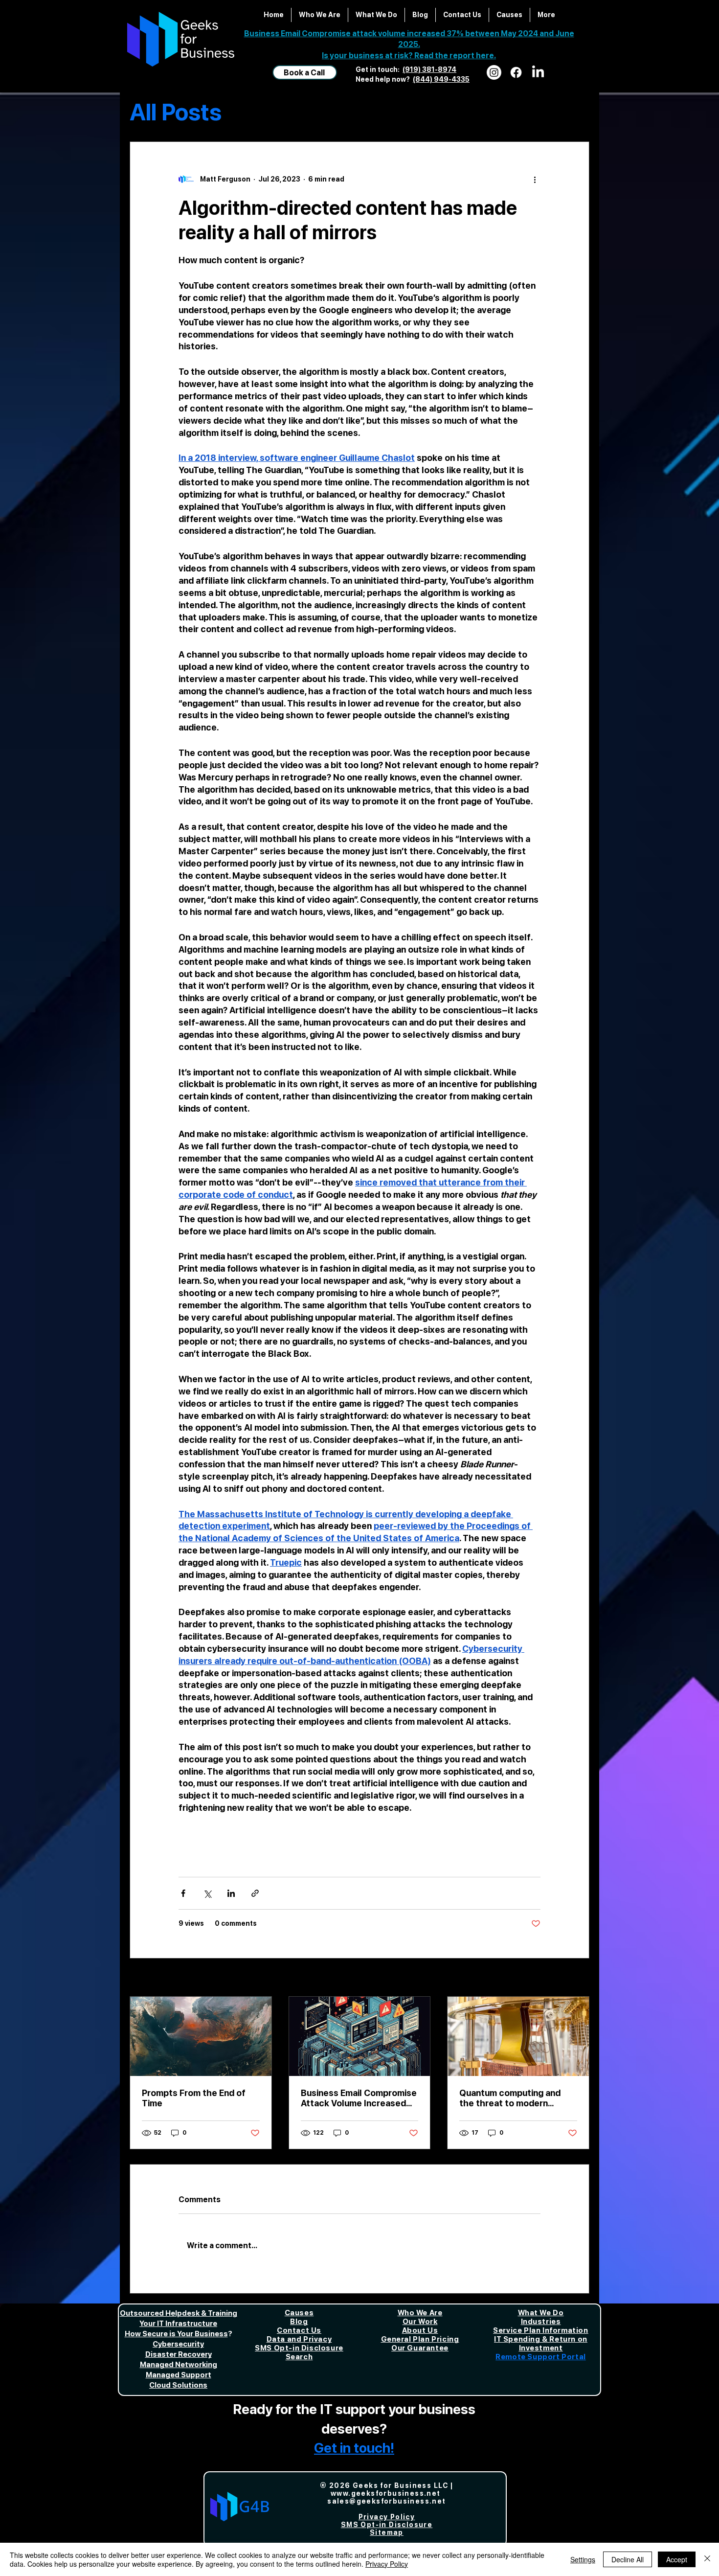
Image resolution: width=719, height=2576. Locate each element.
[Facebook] (516, 72)
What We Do (541, 2313)
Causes (299, 2313)
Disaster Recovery (179, 2354)
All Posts (176, 112)
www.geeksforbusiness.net (386, 2493)
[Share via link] (255, 1893)
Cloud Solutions (178, 2385)
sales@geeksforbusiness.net (386, 2501)
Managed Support (179, 2375)
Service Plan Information (540, 2330)
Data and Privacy (299, 2339)
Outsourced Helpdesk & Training (179, 2313)
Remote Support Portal (541, 2357)
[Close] (707, 2559)
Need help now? (384, 79)
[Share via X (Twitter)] (207, 1893)
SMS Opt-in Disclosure (299, 2348)
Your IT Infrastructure (178, 2324)
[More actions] (535, 179)
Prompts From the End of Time (194, 2098)
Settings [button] (583, 2559)
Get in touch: (378, 69)
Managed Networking (179, 2365)
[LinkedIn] (538, 72)
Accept (677, 2559)
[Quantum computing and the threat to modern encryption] (518, 2036)
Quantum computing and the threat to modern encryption (510, 2098)
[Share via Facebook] (183, 1893)
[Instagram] (494, 72)
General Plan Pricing (420, 2339)
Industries (541, 2322)
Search (299, 2357)
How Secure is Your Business (176, 2334)
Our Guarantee (420, 2348)
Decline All (628, 2559)
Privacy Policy (387, 2564)
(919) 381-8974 (429, 69)
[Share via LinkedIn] (231, 1893)
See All (577, 1978)
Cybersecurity (178, 2344)
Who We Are (420, 2313)
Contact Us (299, 2330)
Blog (299, 2322)
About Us (420, 2330)
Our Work (420, 2322)
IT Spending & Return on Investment (541, 2344)
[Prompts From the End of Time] (201, 2036)
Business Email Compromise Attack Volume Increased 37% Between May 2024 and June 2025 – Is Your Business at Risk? (359, 2098)
